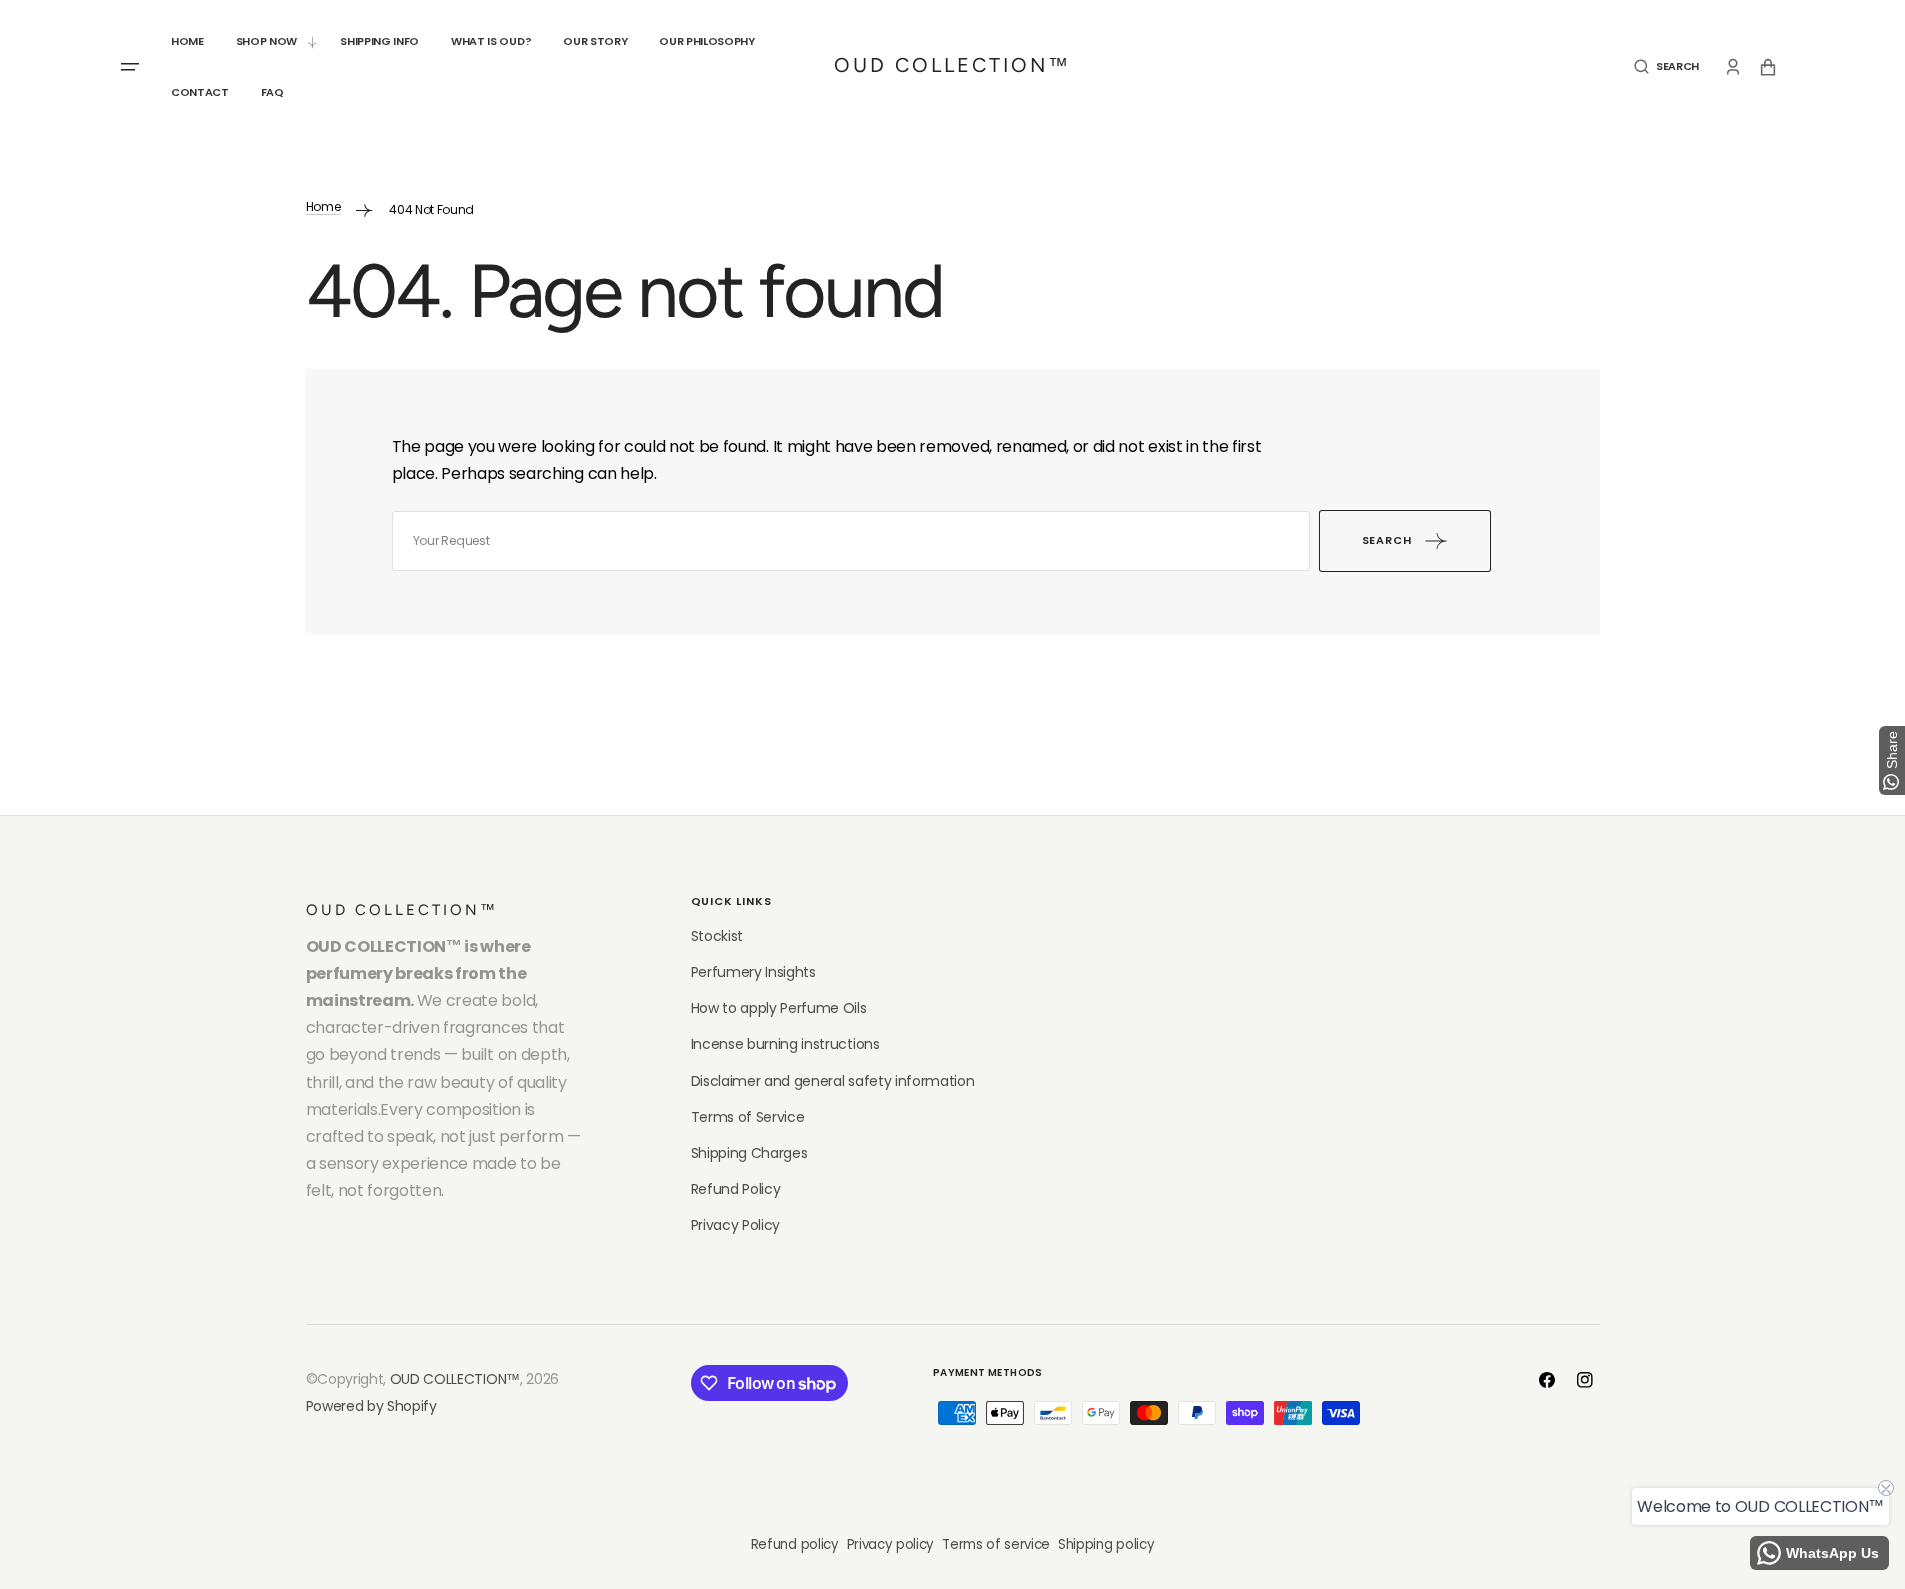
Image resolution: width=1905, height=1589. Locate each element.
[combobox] (851, 541)
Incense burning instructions (785, 1044)
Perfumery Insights (753, 972)
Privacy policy (891, 1544)
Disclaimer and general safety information (833, 1081)
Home (323, 206)
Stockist (717, 936)
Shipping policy (1106, 1544)
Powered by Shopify (371, 1406)
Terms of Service (748, 1117)
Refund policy (795, 1544)
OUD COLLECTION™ (455, 1379)
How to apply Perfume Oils (779, 1008)
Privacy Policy (736, 1225)
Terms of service (996, 1544)
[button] (1666, 66)
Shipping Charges (749, 1153)
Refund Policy (736, 1189)
